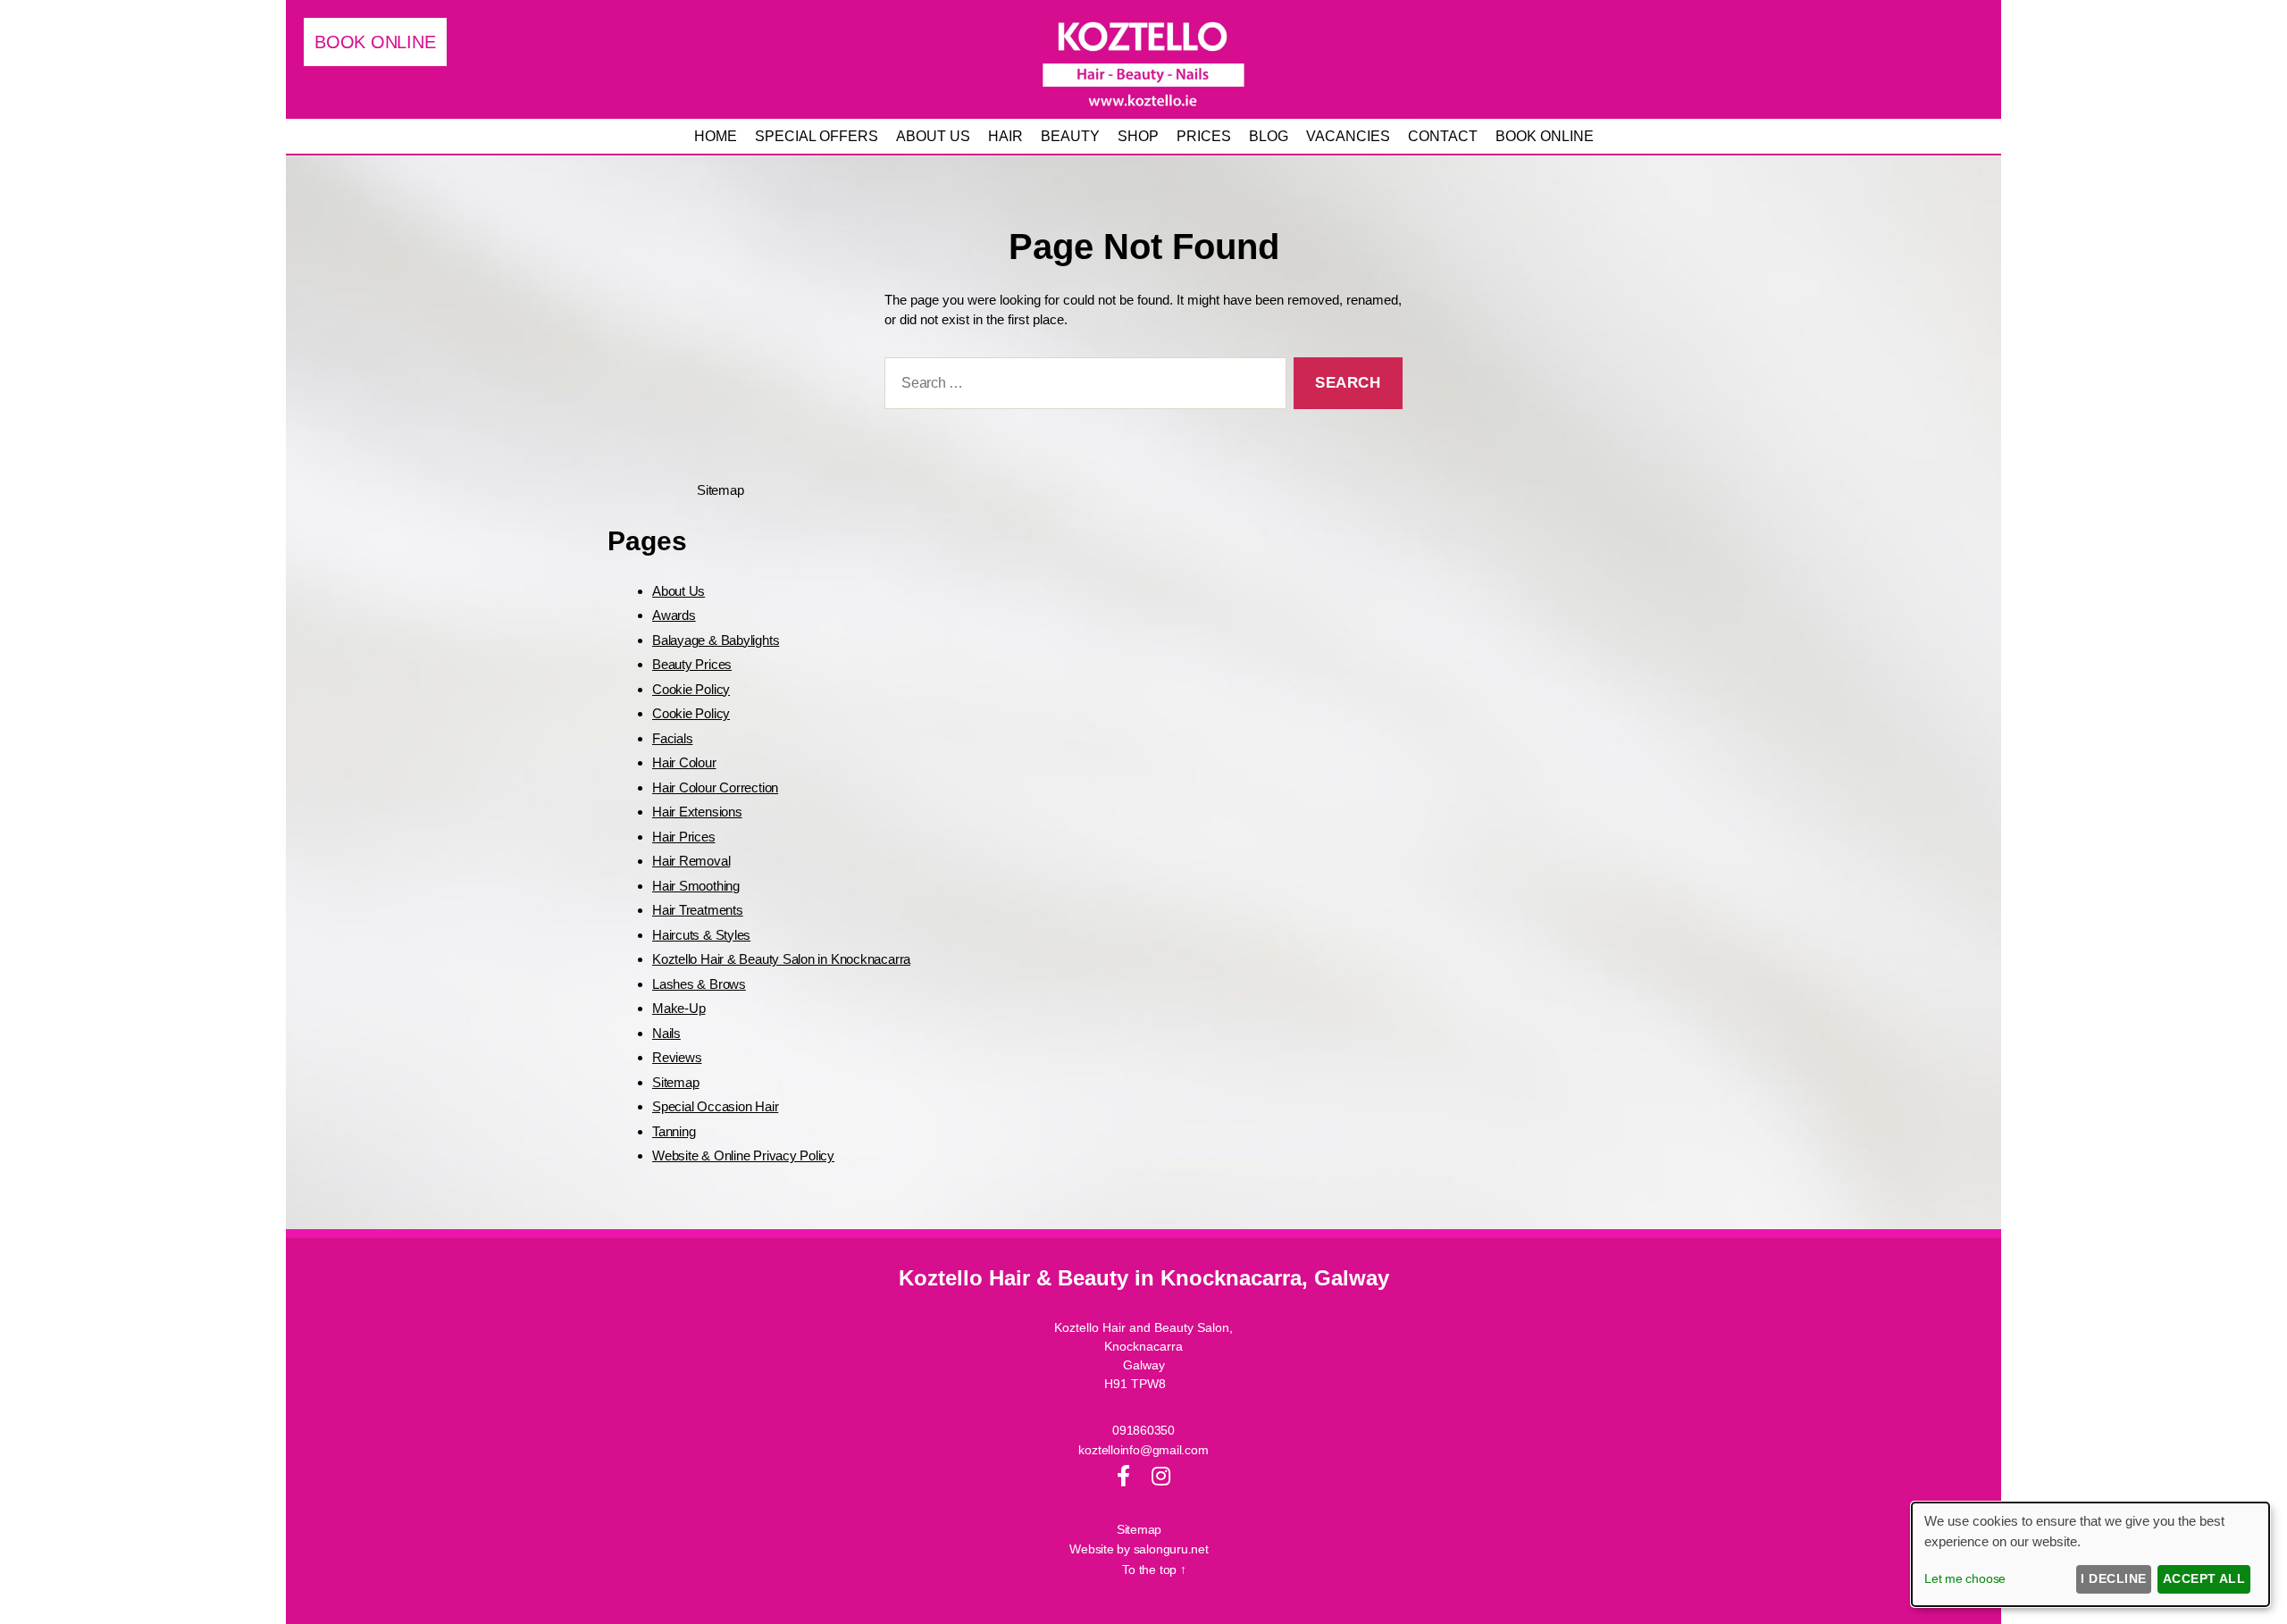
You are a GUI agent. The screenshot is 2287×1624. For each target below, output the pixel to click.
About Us (679, 591)
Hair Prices (684, 837)
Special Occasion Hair (715, 1106)
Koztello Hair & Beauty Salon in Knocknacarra (781, 959)
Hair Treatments (698, 910)
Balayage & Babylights (716, 640)
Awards (674, 615)
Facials (672, 738)
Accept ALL (2204, 1578)
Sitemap (675, 1082)
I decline (2113, 1578)
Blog (1269, 136)
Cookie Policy (691, 689)
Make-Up (679, 1008)
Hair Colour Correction (715, 787)
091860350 (1143, 1430)
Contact (1443, 136)
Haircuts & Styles (701, 935)
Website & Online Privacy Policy (743, 1155)
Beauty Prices (692, 664)
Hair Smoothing (696, 886)
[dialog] (2090, 1554)
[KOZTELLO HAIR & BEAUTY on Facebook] (1123, 1476)
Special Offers (817, 136)
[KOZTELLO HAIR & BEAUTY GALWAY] (1143, 59)
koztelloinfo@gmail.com (1143, 1450)
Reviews (677, 1057)
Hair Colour (684, 762)
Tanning (674, 1131)
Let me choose (1965, 1578)
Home (716, 136)
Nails (666, 1033)
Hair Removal (691, 861)
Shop (1138, 136)
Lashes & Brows (699, 984)
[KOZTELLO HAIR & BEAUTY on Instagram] (1161, 1476)
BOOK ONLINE (375, 42)
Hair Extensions (697, 812)
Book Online (1545, 136)
